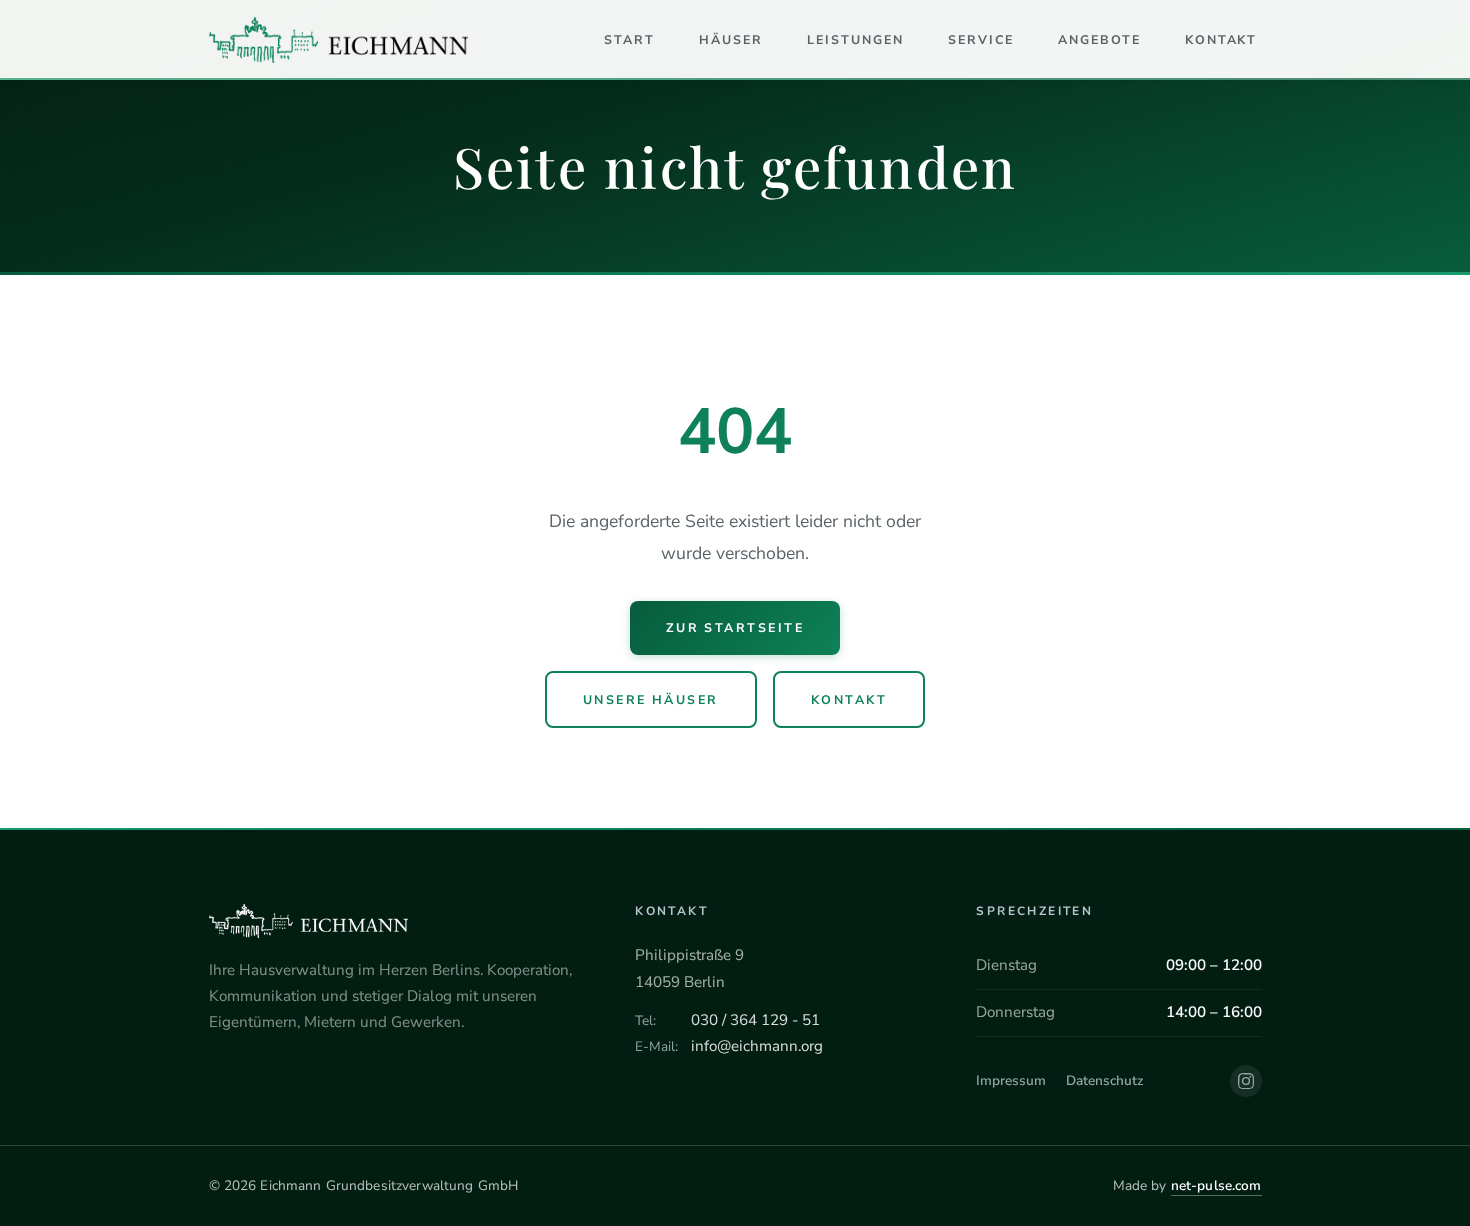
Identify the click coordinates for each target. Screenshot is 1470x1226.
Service (981, 39)
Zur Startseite (735, 627)
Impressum (1011, 1080)
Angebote (1099, 39)
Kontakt (1221, 39)
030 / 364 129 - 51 (755, 1020)
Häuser (731, 39)
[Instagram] (1246, 1081)
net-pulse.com (1216, 1185)
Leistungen (855, 39)
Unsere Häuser (651, 699)
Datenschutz (1104, 1080)
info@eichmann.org (757, 1046)
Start (629, 39)
